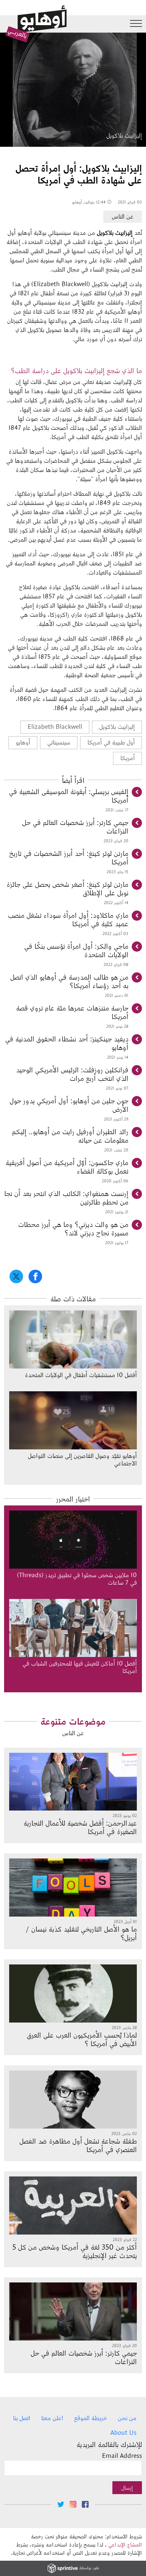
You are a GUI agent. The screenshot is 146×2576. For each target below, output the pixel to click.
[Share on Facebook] (35, 1276)
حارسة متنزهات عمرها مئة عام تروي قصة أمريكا (72, 1012)
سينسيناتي (59, 742)
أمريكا (127, 758)
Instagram (73, 2504)
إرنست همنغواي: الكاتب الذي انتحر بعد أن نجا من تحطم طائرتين (66, 1197)
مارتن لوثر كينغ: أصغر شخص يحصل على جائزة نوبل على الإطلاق (67, 888)
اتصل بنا (22, 2418)
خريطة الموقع (90, 2418)
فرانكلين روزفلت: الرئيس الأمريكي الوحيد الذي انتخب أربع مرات (72, 1074)
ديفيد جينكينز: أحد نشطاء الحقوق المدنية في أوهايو (67, 1043)
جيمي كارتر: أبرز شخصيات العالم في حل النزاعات (75, 826)
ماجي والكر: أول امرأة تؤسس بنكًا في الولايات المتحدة (76, 950)
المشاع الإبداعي (125, 2544)
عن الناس (123, 216)
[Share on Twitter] (16, 1276)
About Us (123, 2432)
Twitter (61, 2504)
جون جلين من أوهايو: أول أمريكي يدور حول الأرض (69, 1105)
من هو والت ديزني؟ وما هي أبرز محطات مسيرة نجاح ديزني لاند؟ (73, 1228)
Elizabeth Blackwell (55, 726)
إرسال (127, 2487)
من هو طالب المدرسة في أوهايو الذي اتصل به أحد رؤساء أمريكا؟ (69, 981)
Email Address (122, 2455)
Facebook (85, 2504)
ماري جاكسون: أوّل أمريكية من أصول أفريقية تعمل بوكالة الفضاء (67, 1166)
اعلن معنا (52, 2418)
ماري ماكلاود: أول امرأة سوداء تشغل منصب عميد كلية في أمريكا (68, 919)
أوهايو (23, 742)
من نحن (127, 2418)
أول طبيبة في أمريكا (111, 742)
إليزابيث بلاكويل (117, 726)
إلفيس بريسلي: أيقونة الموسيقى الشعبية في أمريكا (69, 795)
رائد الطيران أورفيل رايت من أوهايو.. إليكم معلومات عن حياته (70, 1135)
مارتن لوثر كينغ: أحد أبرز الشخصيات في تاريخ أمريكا (69, 857)
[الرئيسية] (36, 24)
